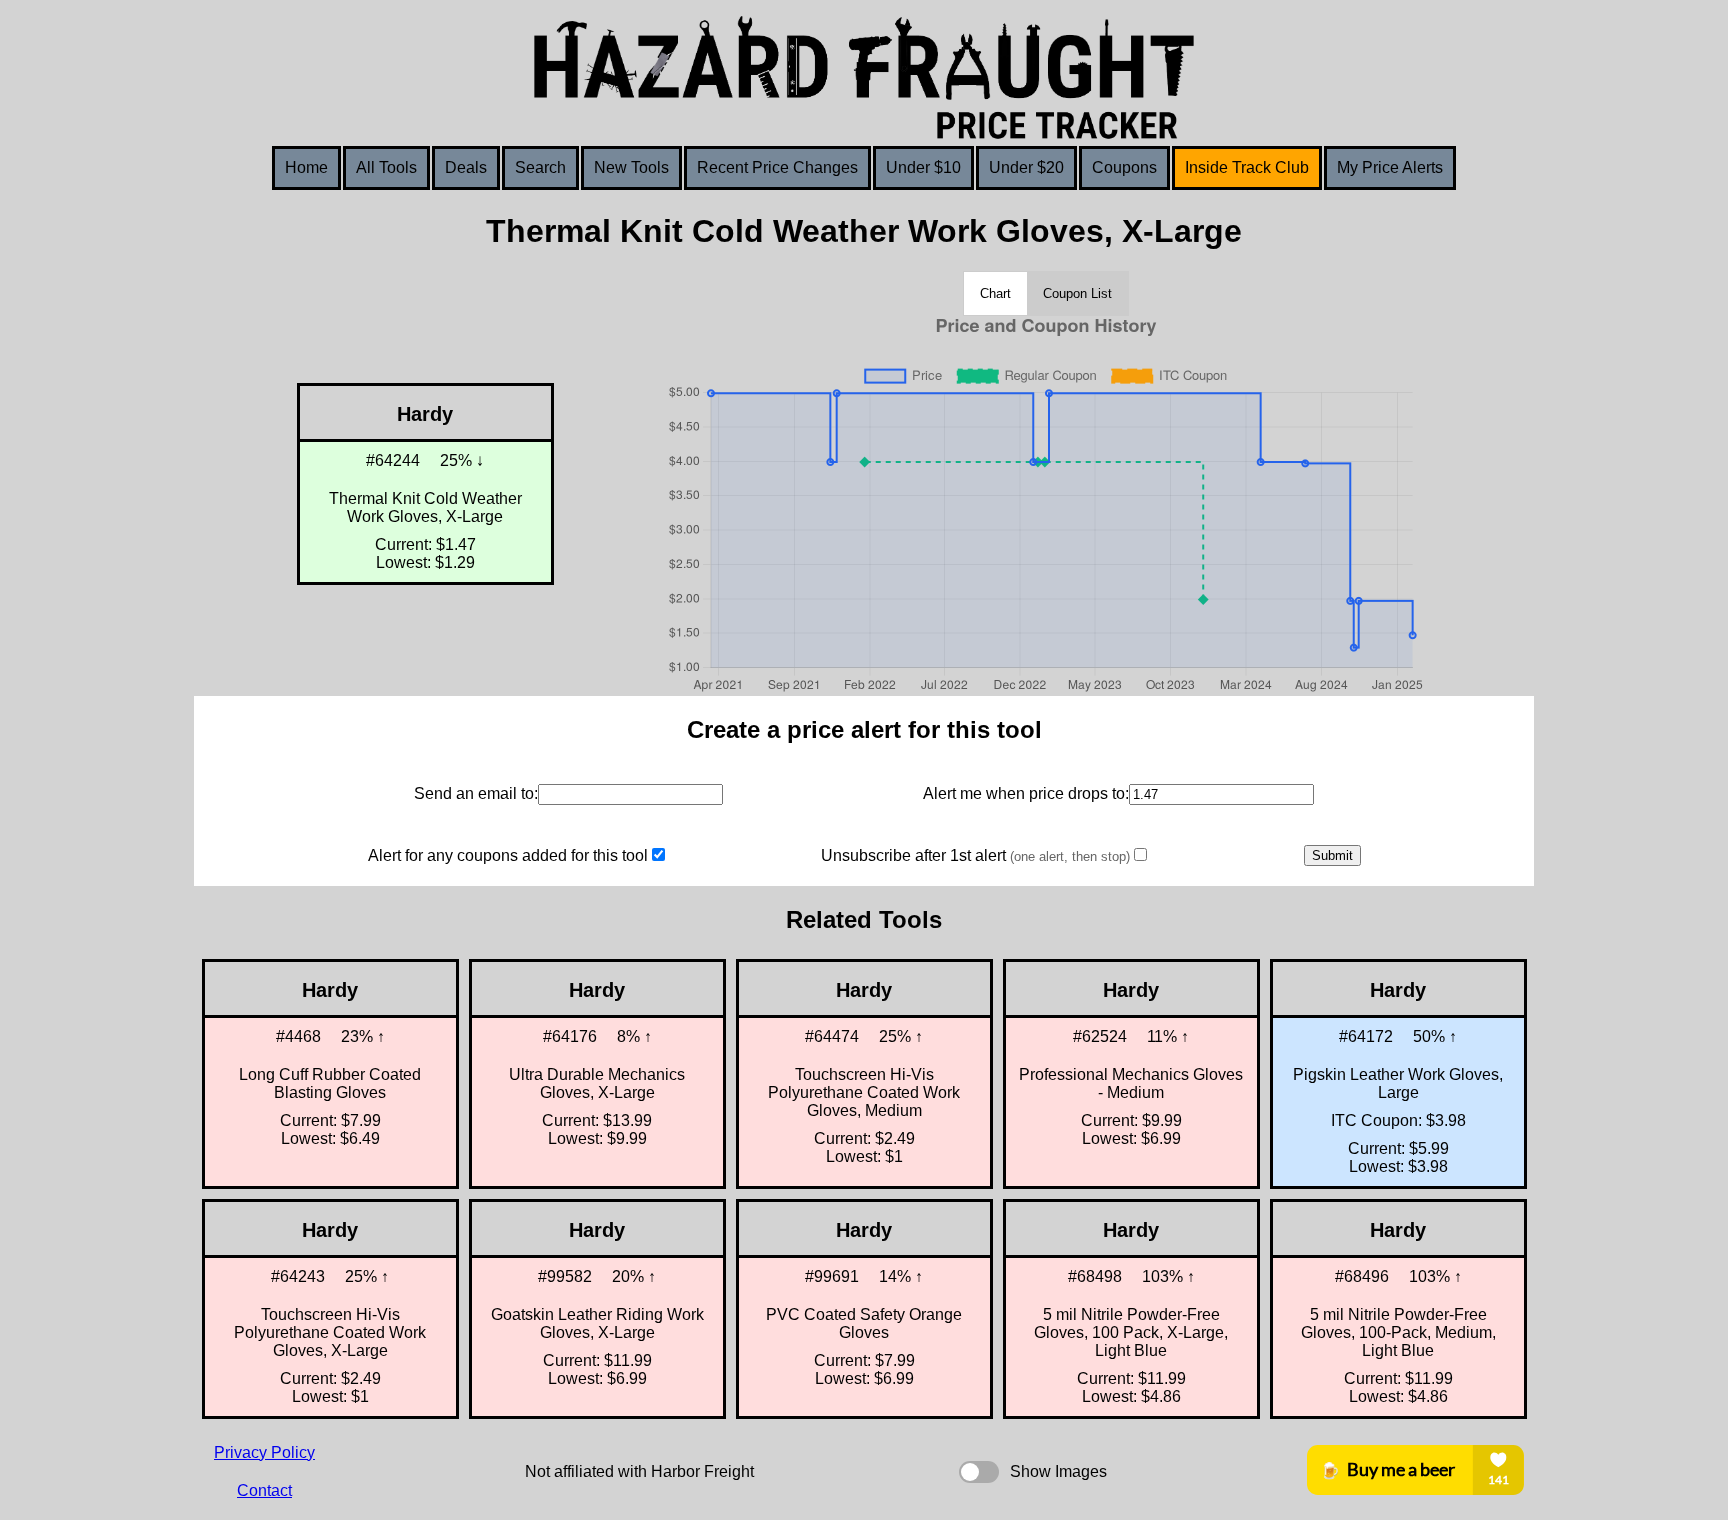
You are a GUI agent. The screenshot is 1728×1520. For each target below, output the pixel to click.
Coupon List (1077, 293)
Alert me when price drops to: (1026, 793)
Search (540, 167)
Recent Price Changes (777, 167)
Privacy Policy (264, 1452)
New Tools (631, 167)
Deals (466, 167)
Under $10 (923, 167)
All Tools (386, 167)
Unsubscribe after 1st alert (975, 855)
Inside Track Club (1247, 167)
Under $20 (1026, 167)
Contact (264, 1490)
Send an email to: (476, 793)
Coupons (1124, 167)
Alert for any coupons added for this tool (508, 855)
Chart (995, 293)
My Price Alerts (1390, 167)
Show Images (1058, 1471)
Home (306, 167)
